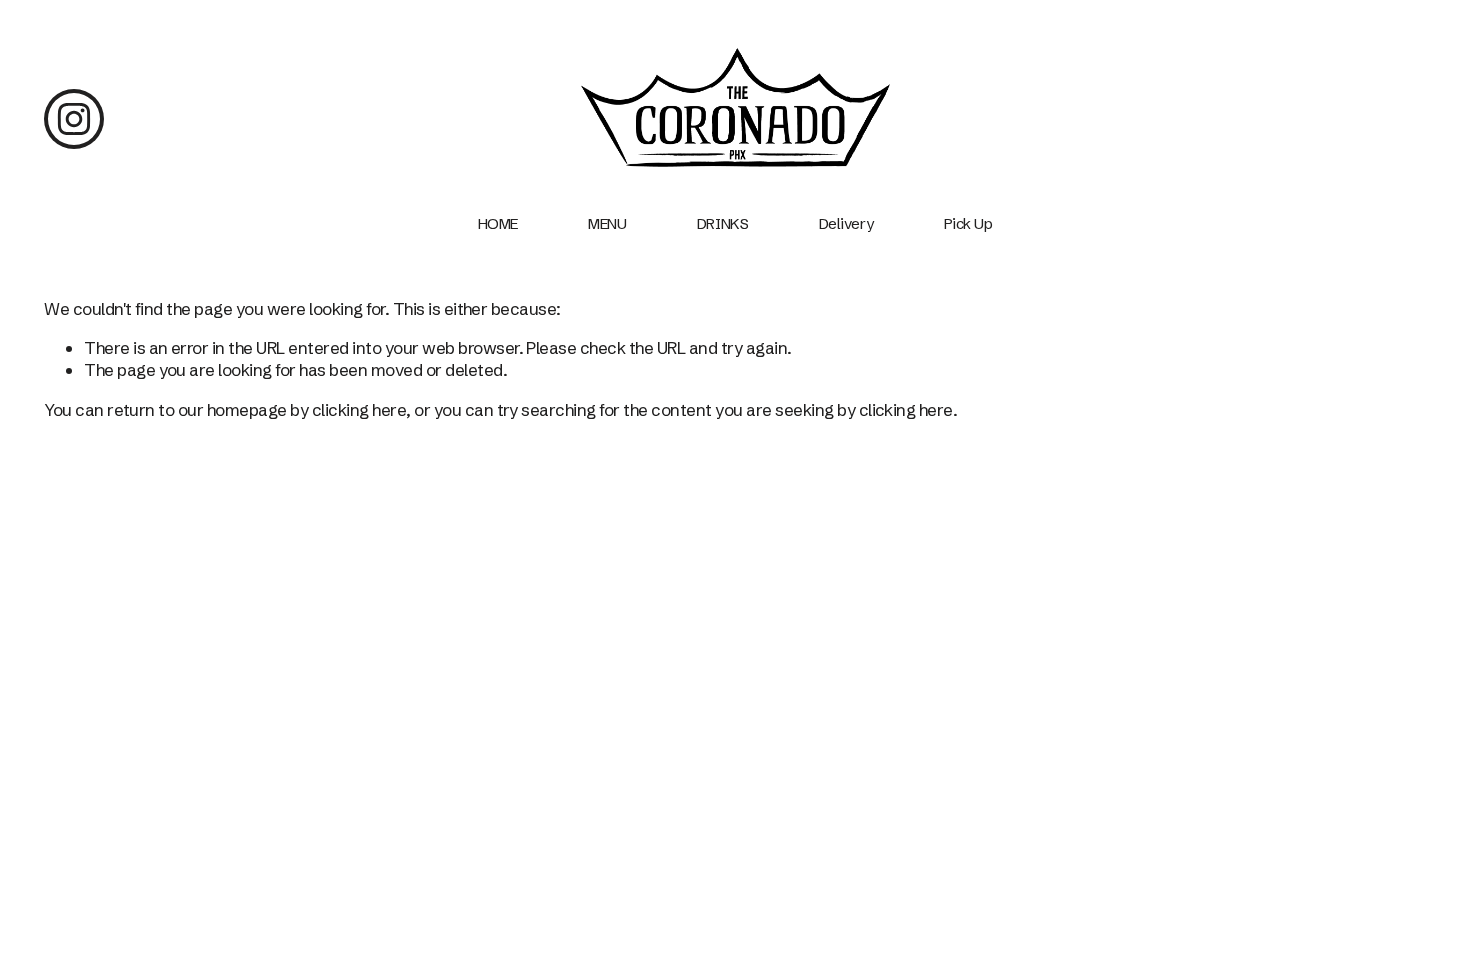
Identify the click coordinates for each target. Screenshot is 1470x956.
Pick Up (968, 223)
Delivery (846, 223)
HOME (498, 223)
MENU (607, 223)
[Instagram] (74, 119)
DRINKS (722, 223)
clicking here (359, 409)
